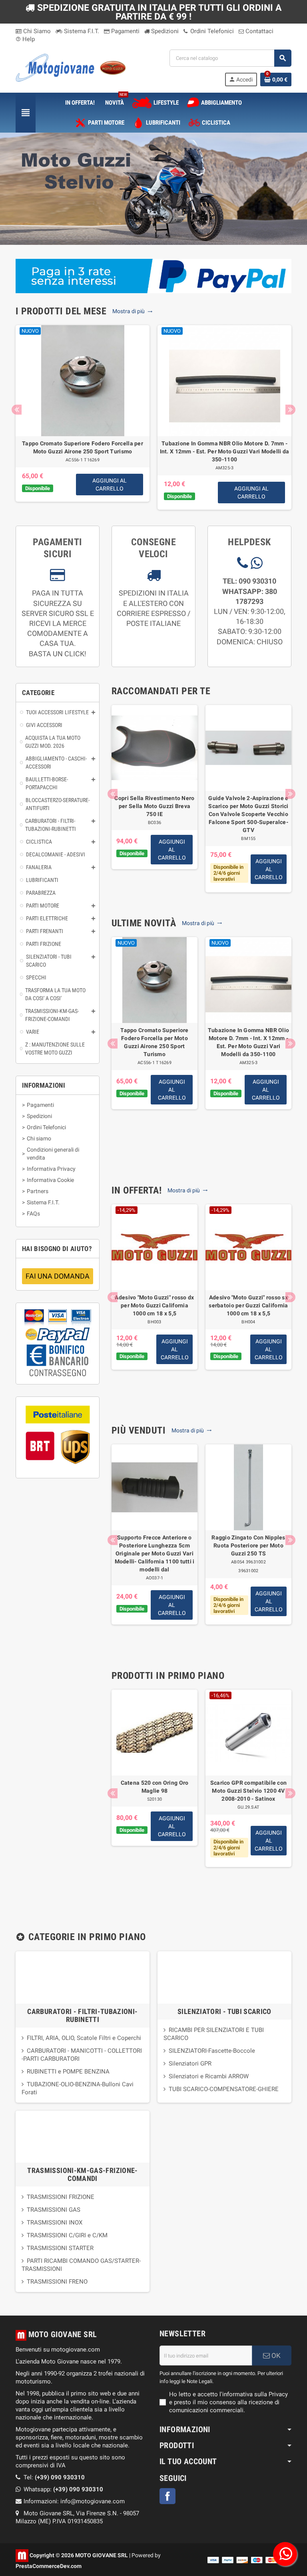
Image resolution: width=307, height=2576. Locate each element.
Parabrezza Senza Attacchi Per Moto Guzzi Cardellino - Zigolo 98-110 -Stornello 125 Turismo (83, 451)
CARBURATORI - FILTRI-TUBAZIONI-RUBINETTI (82, 2015)
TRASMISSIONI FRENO (57, 2282)
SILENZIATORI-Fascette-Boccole (212, 2051)
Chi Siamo (36, 31)
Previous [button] (17, 410)
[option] (83, 417)
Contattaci (259, 31)
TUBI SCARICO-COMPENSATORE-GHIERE (224, 2089)
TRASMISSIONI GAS (54, 2210)
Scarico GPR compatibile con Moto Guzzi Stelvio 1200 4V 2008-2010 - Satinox (249, 1791)
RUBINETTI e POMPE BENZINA (68, 2072)
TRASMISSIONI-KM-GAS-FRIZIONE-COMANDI (82, 2174)
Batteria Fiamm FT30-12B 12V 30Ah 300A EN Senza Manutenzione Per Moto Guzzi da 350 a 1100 (225, 451)
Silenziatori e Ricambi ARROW (209, 2076)
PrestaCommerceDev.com (49, 2566)
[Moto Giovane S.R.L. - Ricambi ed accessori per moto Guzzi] (71, 67)
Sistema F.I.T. (81, 31)
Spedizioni (164, 31)
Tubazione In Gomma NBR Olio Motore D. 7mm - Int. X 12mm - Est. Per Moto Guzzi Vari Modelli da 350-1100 (249, 1042)
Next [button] (290, 410)
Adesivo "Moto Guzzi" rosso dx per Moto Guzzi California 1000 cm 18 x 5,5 (154, 1305)
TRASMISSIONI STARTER (60, 2248)
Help (25, 39)
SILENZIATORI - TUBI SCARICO (224, 2011)
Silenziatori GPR (190, 2064)
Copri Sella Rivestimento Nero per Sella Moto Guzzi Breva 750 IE (154, 806)
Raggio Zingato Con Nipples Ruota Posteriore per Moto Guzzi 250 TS (248, 1545)
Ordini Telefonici (211, 31)
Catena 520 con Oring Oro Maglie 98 (155, 1787)
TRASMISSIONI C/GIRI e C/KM (67, 2235)
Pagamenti (125, 31)
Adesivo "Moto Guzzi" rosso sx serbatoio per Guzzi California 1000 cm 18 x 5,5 (248, 1305)
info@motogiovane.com (93, 2501)
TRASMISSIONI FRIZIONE (61, 2197)
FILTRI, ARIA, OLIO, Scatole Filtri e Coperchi (84, 2038)
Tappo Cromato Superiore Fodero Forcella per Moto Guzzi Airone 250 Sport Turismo (154, 1042)
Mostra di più (130, 311)
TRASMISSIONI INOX (55, 2222)
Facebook (167, 2496)
